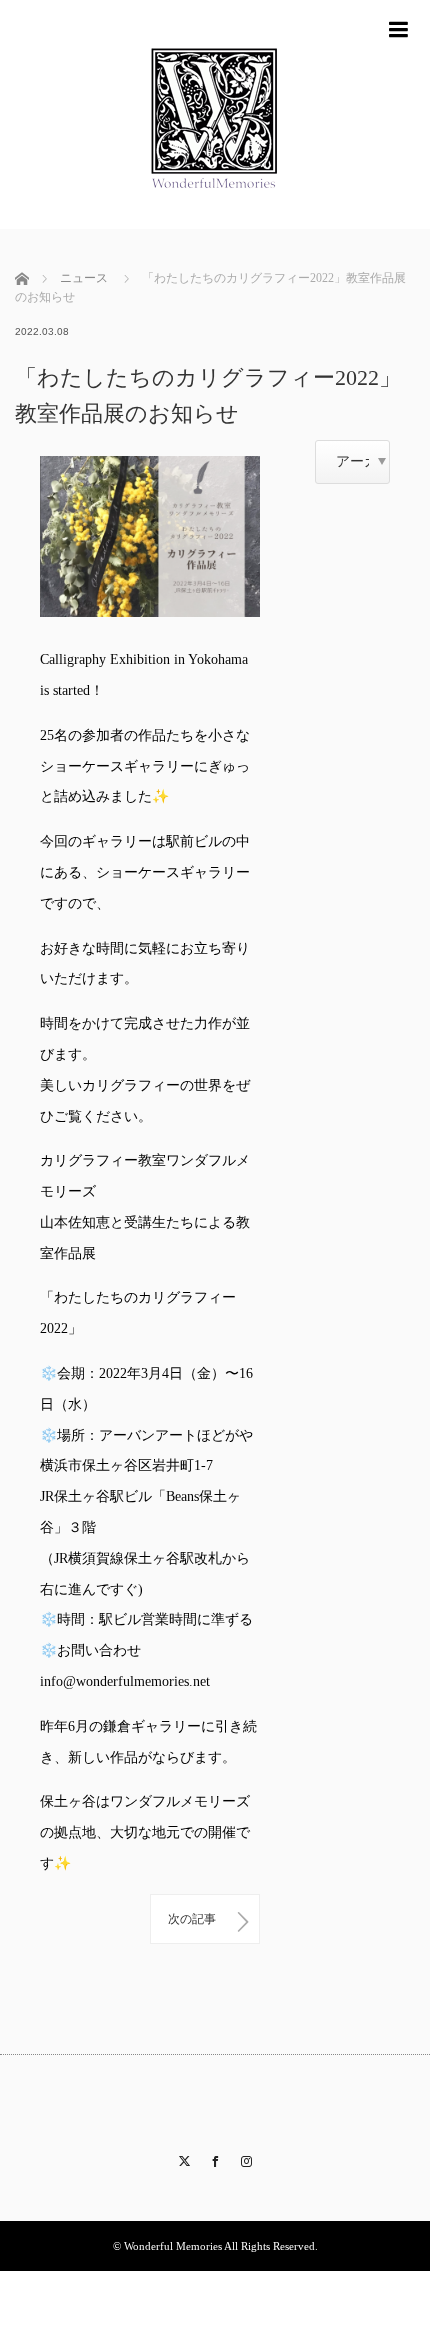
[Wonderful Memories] (215, 220)
